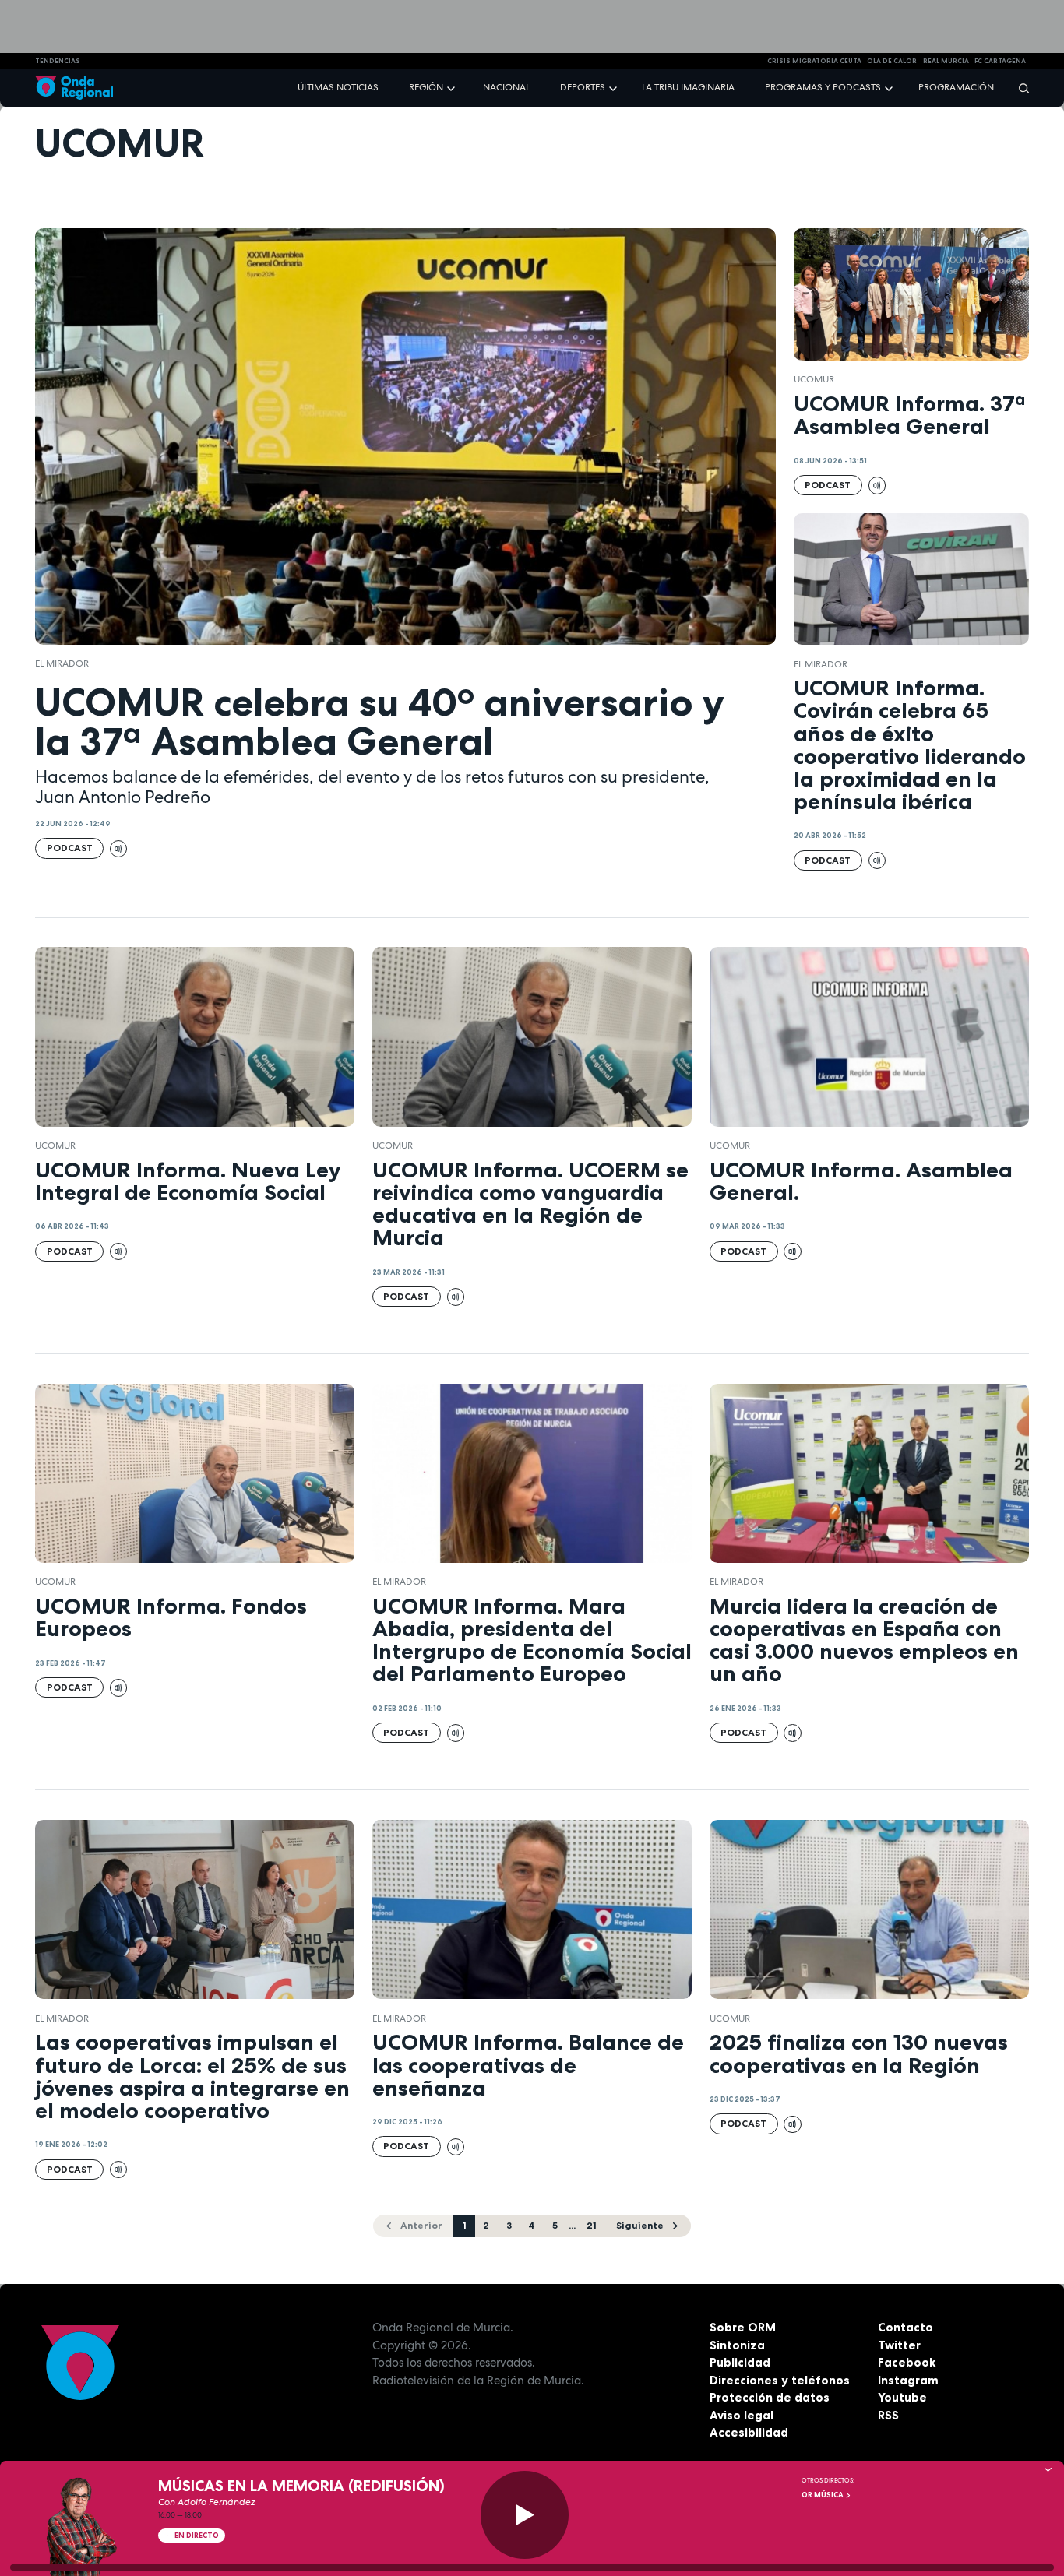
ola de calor (892, 61)
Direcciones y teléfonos (780, 2380)
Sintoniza (737, 2345)
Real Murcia (946, 61)
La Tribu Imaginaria (688, 87)
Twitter (899, 2345)
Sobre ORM (743, 2327)
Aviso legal (742, 2415)
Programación (956, 87)
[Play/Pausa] (525, 2515)
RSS (888, 2415)
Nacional (506, 87)
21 (592, 2225)
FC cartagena (1000, 61)
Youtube (902, 2397)
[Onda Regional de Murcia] (74, 88)
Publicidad (740, 2362)
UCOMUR (814, 379)
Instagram (908, 2380)
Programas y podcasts (823, 87)
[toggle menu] (453, 87)
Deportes (583, 87)
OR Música (823, 2495)
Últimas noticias (338, 87)
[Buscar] (1019, 88)
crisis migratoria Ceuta (814, 61)
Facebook (907, 2362)
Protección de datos (770, 2397)
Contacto (905, 2327)
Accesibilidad (749, 2432)
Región (426, 87)
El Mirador (62, 663)
